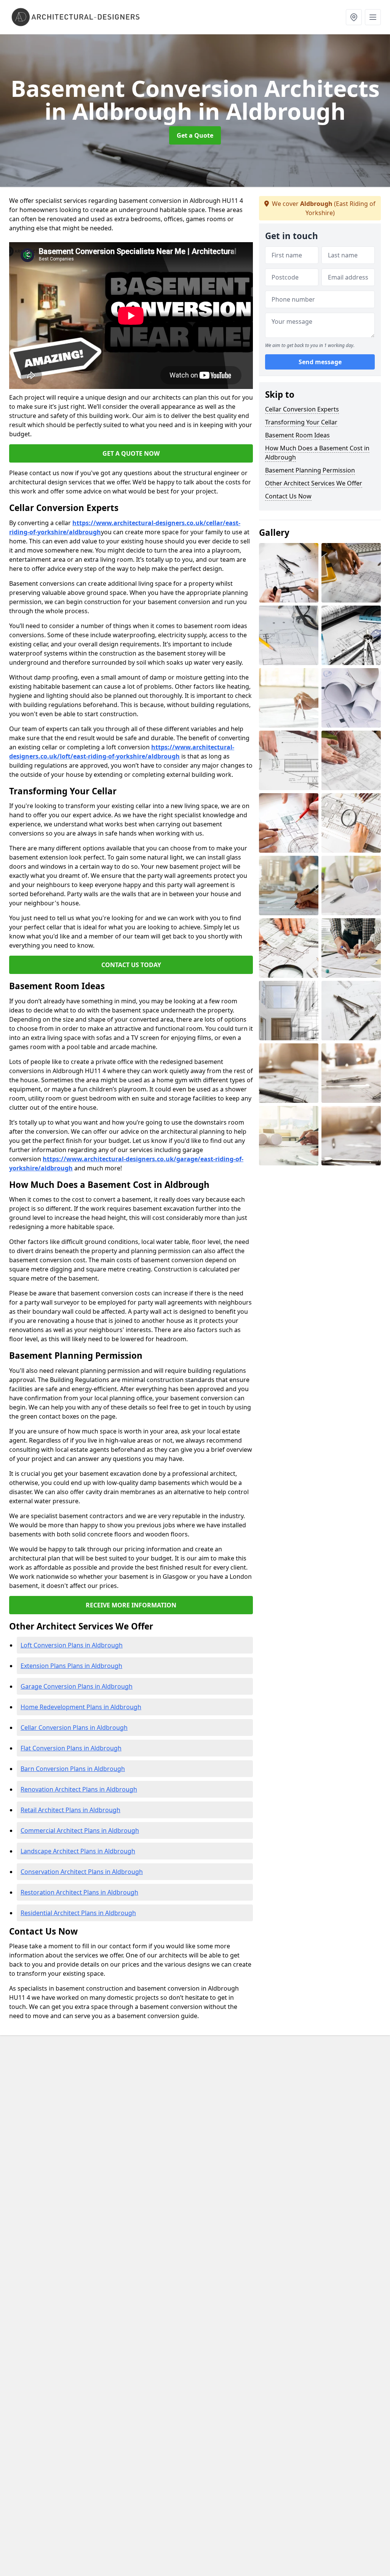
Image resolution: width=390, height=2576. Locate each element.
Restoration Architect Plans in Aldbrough (79, 1892)
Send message (320, 362)
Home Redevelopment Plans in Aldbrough (81, 1707)
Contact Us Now (288, 496)
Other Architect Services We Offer (314, 483)
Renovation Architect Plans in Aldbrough (79, 1789)
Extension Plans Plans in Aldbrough (71, 1666)
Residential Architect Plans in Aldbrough (78, 1913)
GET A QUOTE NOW (131, 453)
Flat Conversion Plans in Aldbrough (71, 1748)
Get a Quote (195, 135)
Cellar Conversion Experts (302, 409)
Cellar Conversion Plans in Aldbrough (74, 1728)
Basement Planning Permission (310, 470)
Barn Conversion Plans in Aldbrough (73, 1769)
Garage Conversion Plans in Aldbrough (77, 1686)
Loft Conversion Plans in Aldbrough (72, 1645)
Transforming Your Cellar (301, 422)
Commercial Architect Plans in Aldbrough (80, 1830)
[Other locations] (354, 17)
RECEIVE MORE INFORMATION (131, 1605)
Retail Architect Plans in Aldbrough (70, 1810)
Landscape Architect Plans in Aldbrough (78, 1851)
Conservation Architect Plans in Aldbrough (82, 1872)
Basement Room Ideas (297, 435)
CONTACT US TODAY (131, 965)
